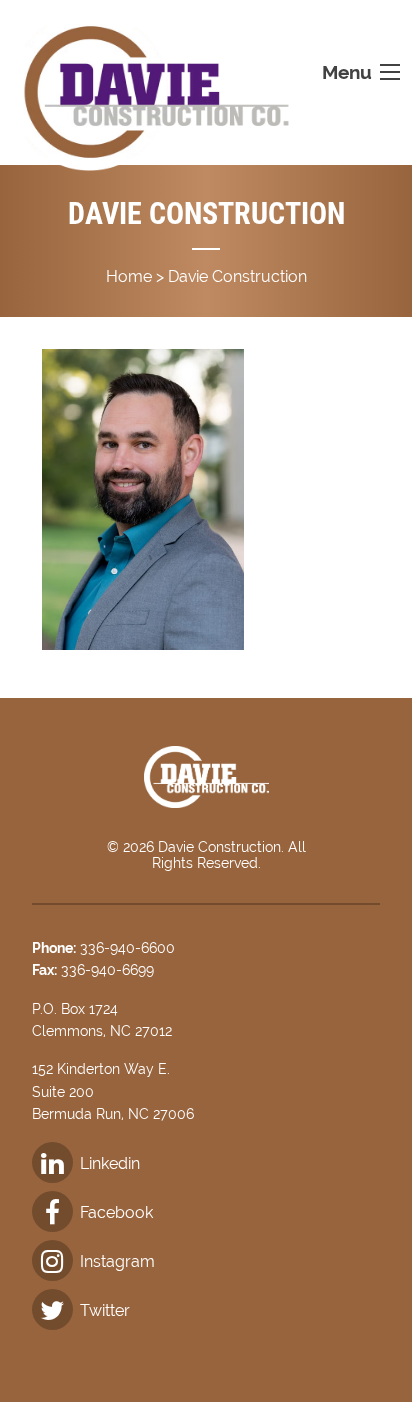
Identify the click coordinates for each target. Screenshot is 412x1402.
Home (129, 276)
